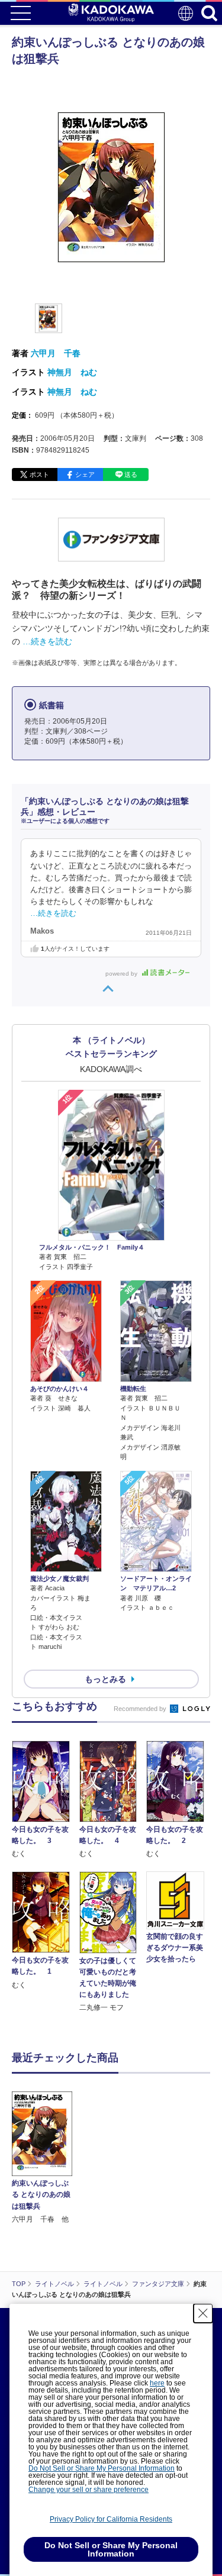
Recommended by (141, 1709)
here (157, 2383)
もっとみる (105, 1679)
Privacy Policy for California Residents (111, 2519)
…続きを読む (47, 641)
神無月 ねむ (72, 372)
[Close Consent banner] (203, 2313)
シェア (85, 474)
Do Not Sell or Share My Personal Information (102, 2468)
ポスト (39, 474)
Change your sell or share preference (89, 2490)
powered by (122, 974)
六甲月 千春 (56, 353)
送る (131, 474)
